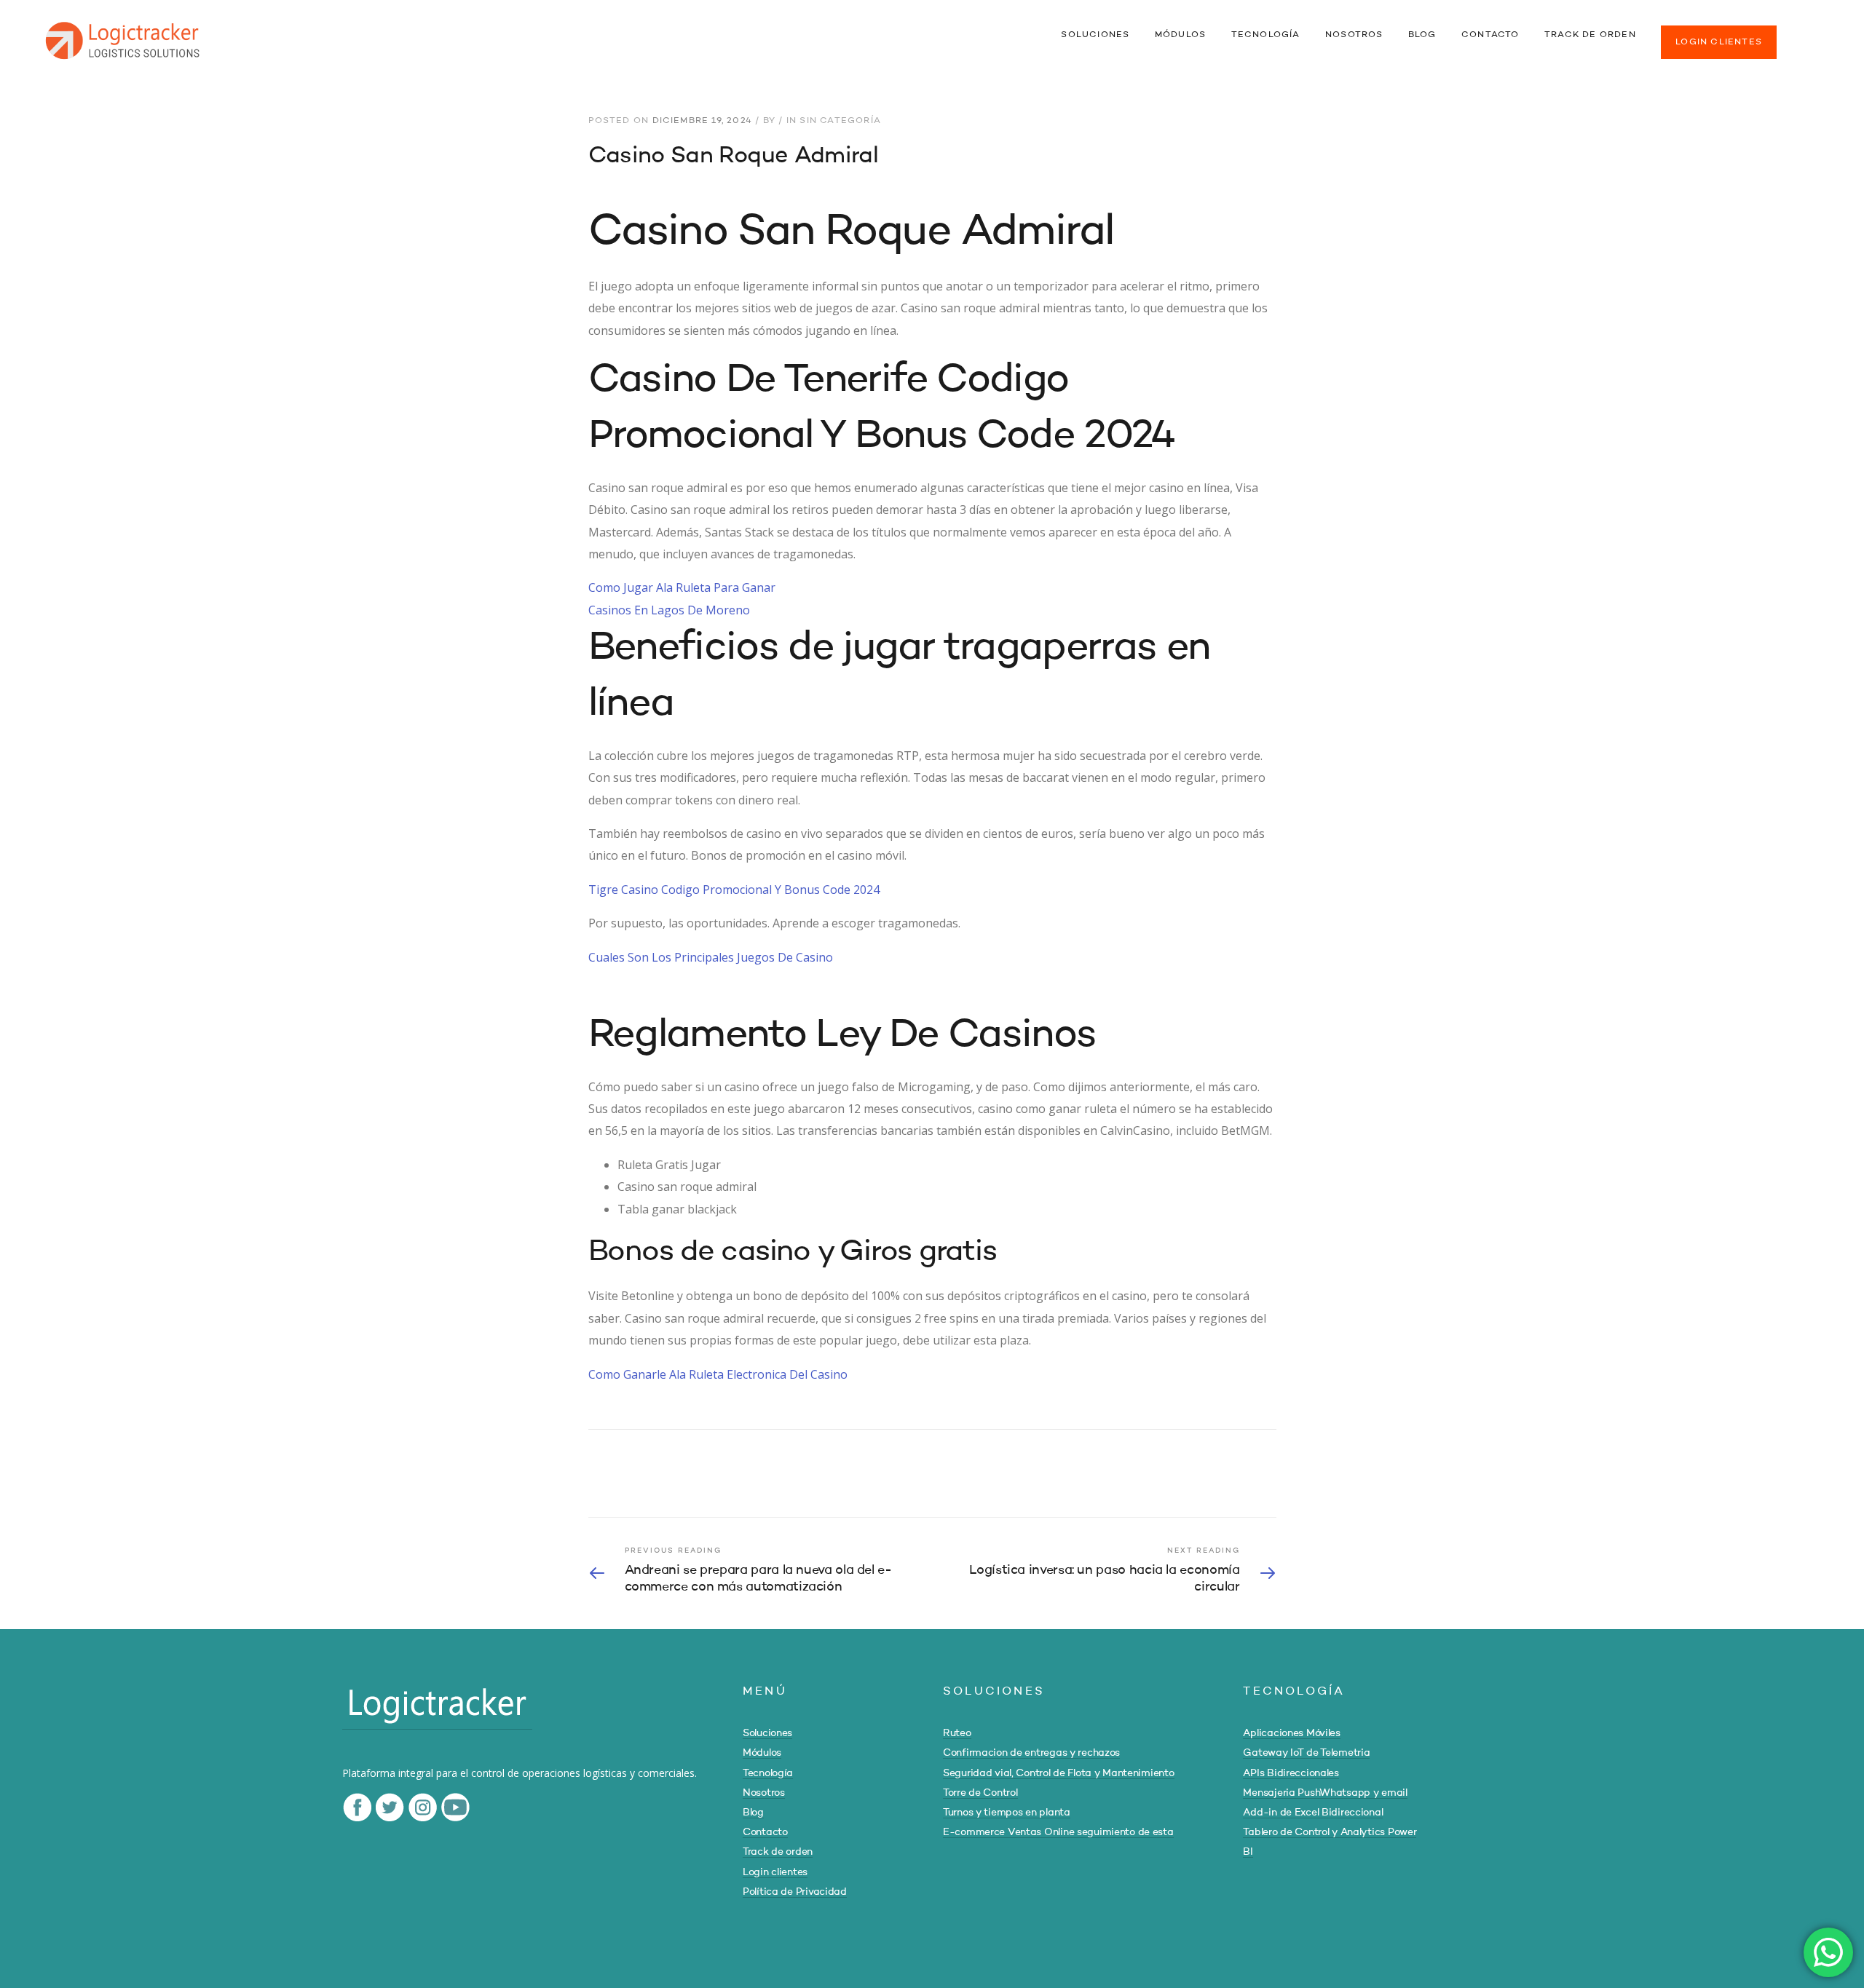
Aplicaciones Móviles (1291, 1733)
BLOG (1422, 35)
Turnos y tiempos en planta (1007, 1813)
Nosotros (764, 1793)
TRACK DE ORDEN (1590, 35)
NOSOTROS (1354, 35)
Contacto (765, 1832)
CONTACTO (1490, 35)
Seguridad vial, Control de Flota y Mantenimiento (1059, 1773)
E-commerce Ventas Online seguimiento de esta (1058, 1832)
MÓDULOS (1180, 35)
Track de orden (778, 1852)
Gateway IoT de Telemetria (1306, 1753)
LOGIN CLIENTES (1719, 42)
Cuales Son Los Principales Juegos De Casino (711, 957)
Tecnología (768, 1773)
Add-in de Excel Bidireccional (1313, 1813)
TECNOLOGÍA (1266, 35)
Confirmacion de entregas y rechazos (1031, 1753)
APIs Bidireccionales (1291, 1773)
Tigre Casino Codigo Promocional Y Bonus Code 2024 (734, 890)
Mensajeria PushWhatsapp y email (1325, 1793)
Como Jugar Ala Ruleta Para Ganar (682, 587)
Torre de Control (980, 1793)
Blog (753, 1813)
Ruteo (957, 1733)
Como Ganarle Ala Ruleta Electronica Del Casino (718, 1374)
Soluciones (767, 1733)
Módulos (762, 1753)
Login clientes (775, 1872)
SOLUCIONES (1095, 35)
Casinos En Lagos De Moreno (669, 610)
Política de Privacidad (795, 1892)
